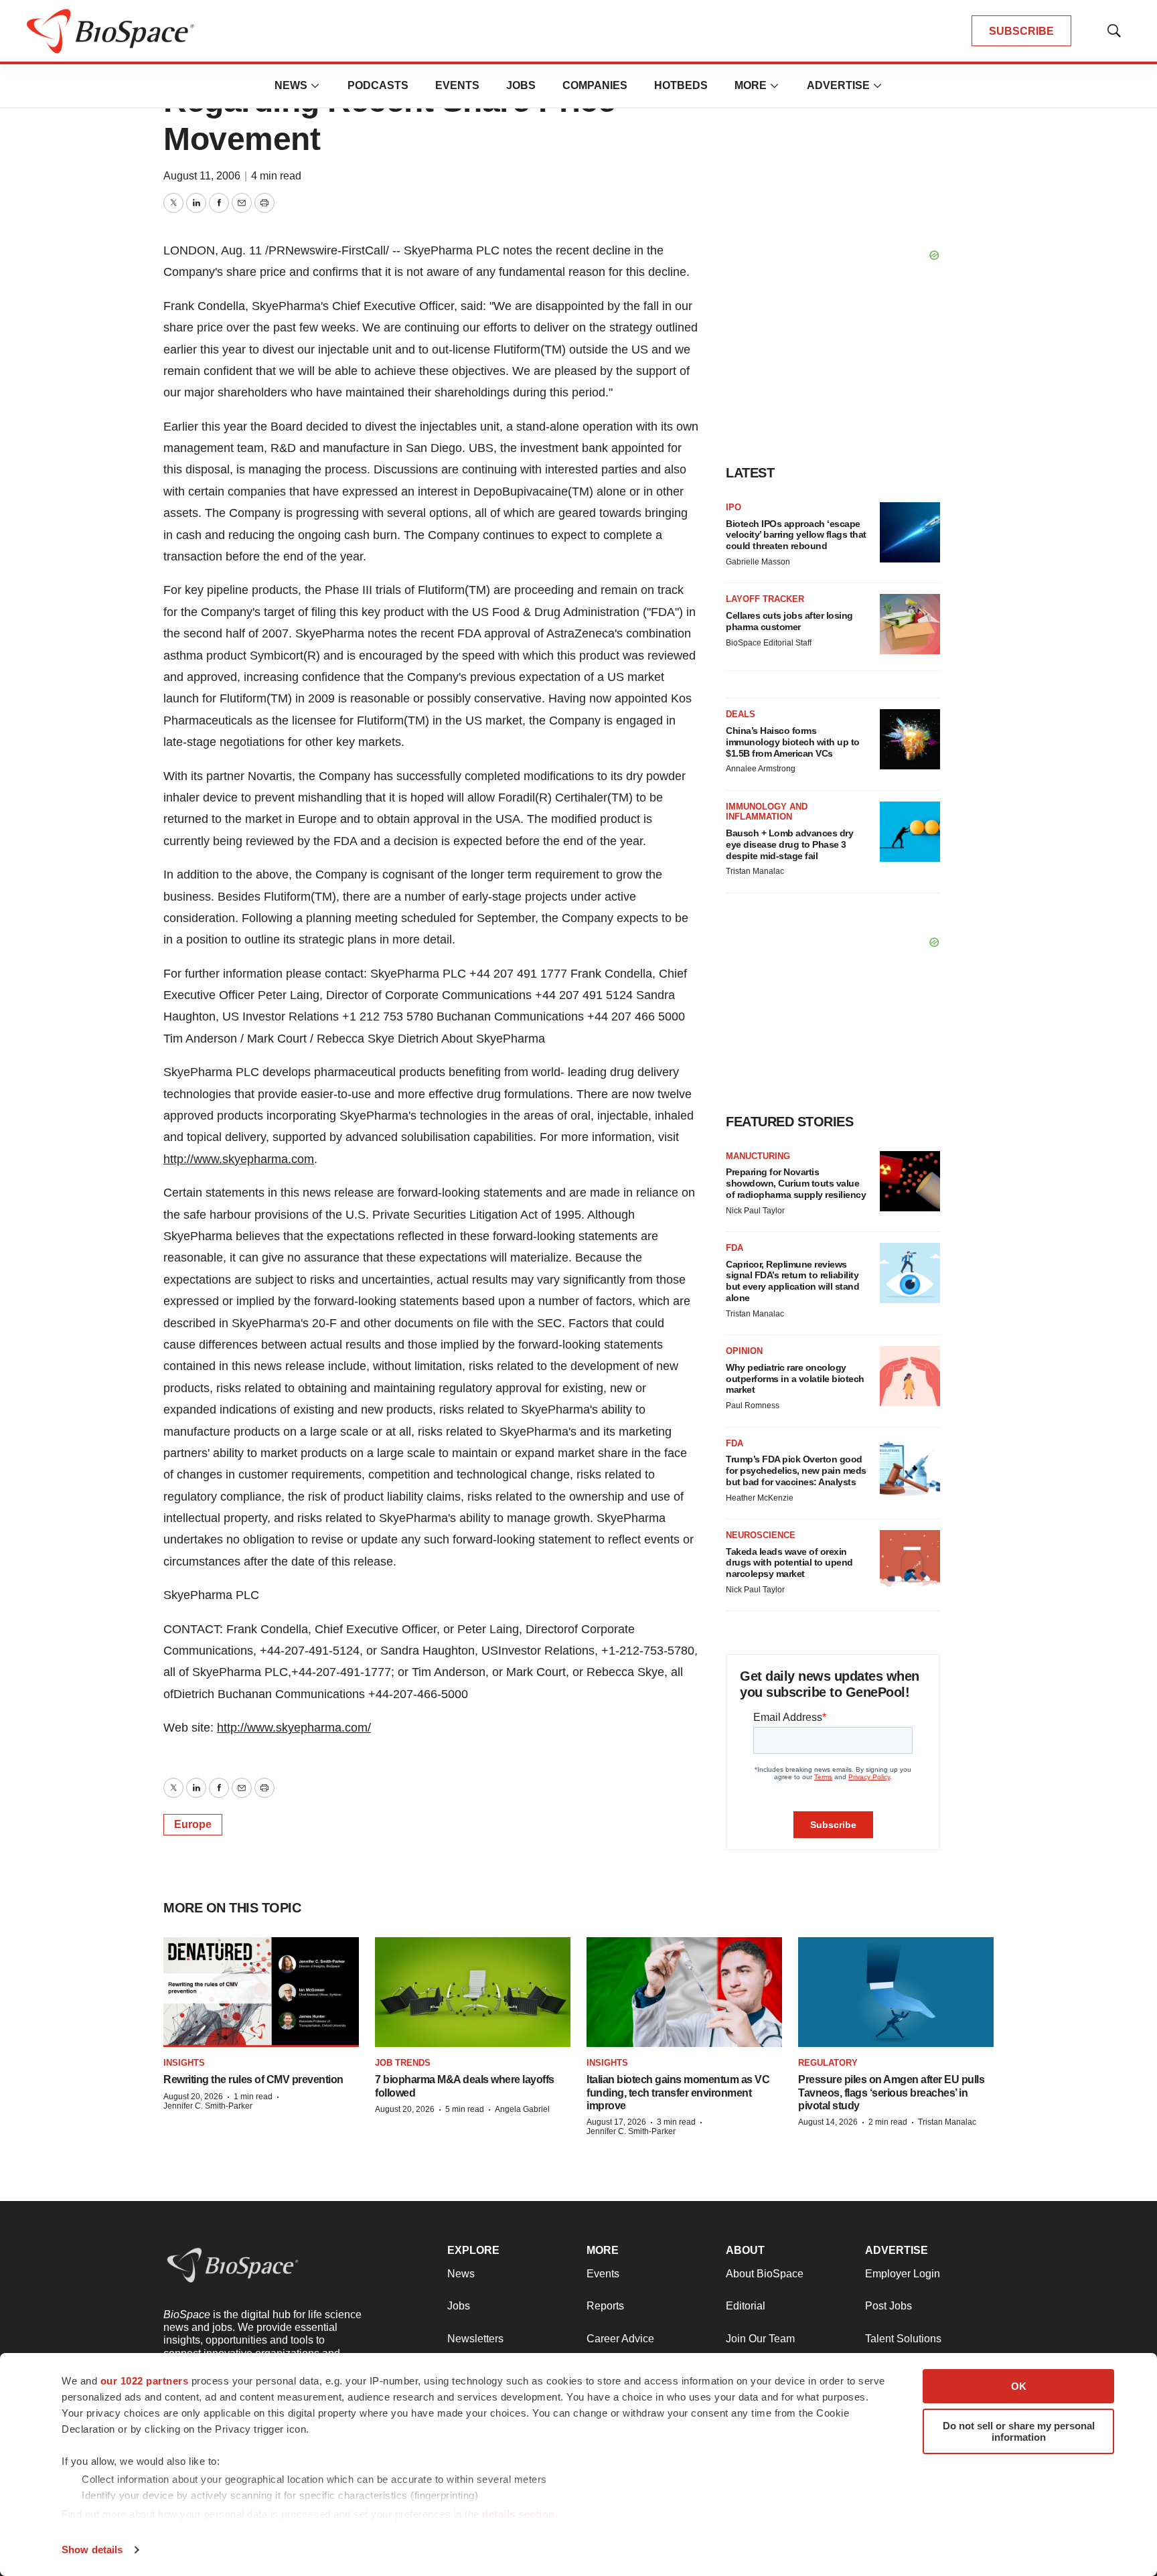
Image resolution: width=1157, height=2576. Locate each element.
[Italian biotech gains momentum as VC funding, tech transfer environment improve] (684, 1992)
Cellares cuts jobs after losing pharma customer (789, 621)
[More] (315, 86)
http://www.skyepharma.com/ (294, 1728)
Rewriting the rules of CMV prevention (253, 2079)
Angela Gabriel (522, 2109)
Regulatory (828, 2063)
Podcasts (378, 85)
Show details (92, 2550)
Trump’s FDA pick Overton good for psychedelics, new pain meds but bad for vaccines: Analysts (796, 1470)
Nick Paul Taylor (755, 1211)
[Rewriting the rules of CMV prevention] (261, 1992)
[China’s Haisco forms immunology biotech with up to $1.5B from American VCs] (910, 739)
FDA (735, 1248)
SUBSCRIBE (1021, 31)
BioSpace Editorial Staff (769, 643)
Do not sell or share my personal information (1019, 2431)
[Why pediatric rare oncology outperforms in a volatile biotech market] (910, 1376)
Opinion (744, 1351)
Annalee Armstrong (761, 769)
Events (457, 85)
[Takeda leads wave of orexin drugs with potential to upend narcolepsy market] (910, 1560)
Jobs (521, 85)
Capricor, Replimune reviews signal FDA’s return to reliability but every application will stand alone (792, 1281)
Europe (193, 1824)
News (291, 85)
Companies (595, 85)
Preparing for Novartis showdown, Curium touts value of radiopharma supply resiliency (796, 1183)
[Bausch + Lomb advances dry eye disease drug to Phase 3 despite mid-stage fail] (910, 832)
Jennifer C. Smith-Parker (208, 2106)
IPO (734, 507)
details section (519, 2514)
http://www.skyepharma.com (239, 1159)
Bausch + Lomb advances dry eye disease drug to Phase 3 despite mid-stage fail (789, 844)
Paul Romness (753, 1406)
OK (1019, 2386)
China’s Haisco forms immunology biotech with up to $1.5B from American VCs (793, 742)
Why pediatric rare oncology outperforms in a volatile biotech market (795, 1379)
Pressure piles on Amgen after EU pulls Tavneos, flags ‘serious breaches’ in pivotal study (891, 2092)
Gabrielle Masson (758, 562)
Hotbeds (681, 85)
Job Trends (403, 2063)
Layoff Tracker (765, 599)
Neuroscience (761, 1535)
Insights (184, 2063)
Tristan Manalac (755, 871)
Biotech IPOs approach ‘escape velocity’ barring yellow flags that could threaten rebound (796, 535)
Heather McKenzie (760, 1498)
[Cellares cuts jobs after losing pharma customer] (910, 624)
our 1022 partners (145, 2381)
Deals (741, 714)
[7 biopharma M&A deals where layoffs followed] (473, 1992)
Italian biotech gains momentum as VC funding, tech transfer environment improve (678, 2092)
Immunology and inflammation (767, 812)
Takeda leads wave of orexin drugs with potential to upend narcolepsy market (789, 1563)
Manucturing (758, 1156)
